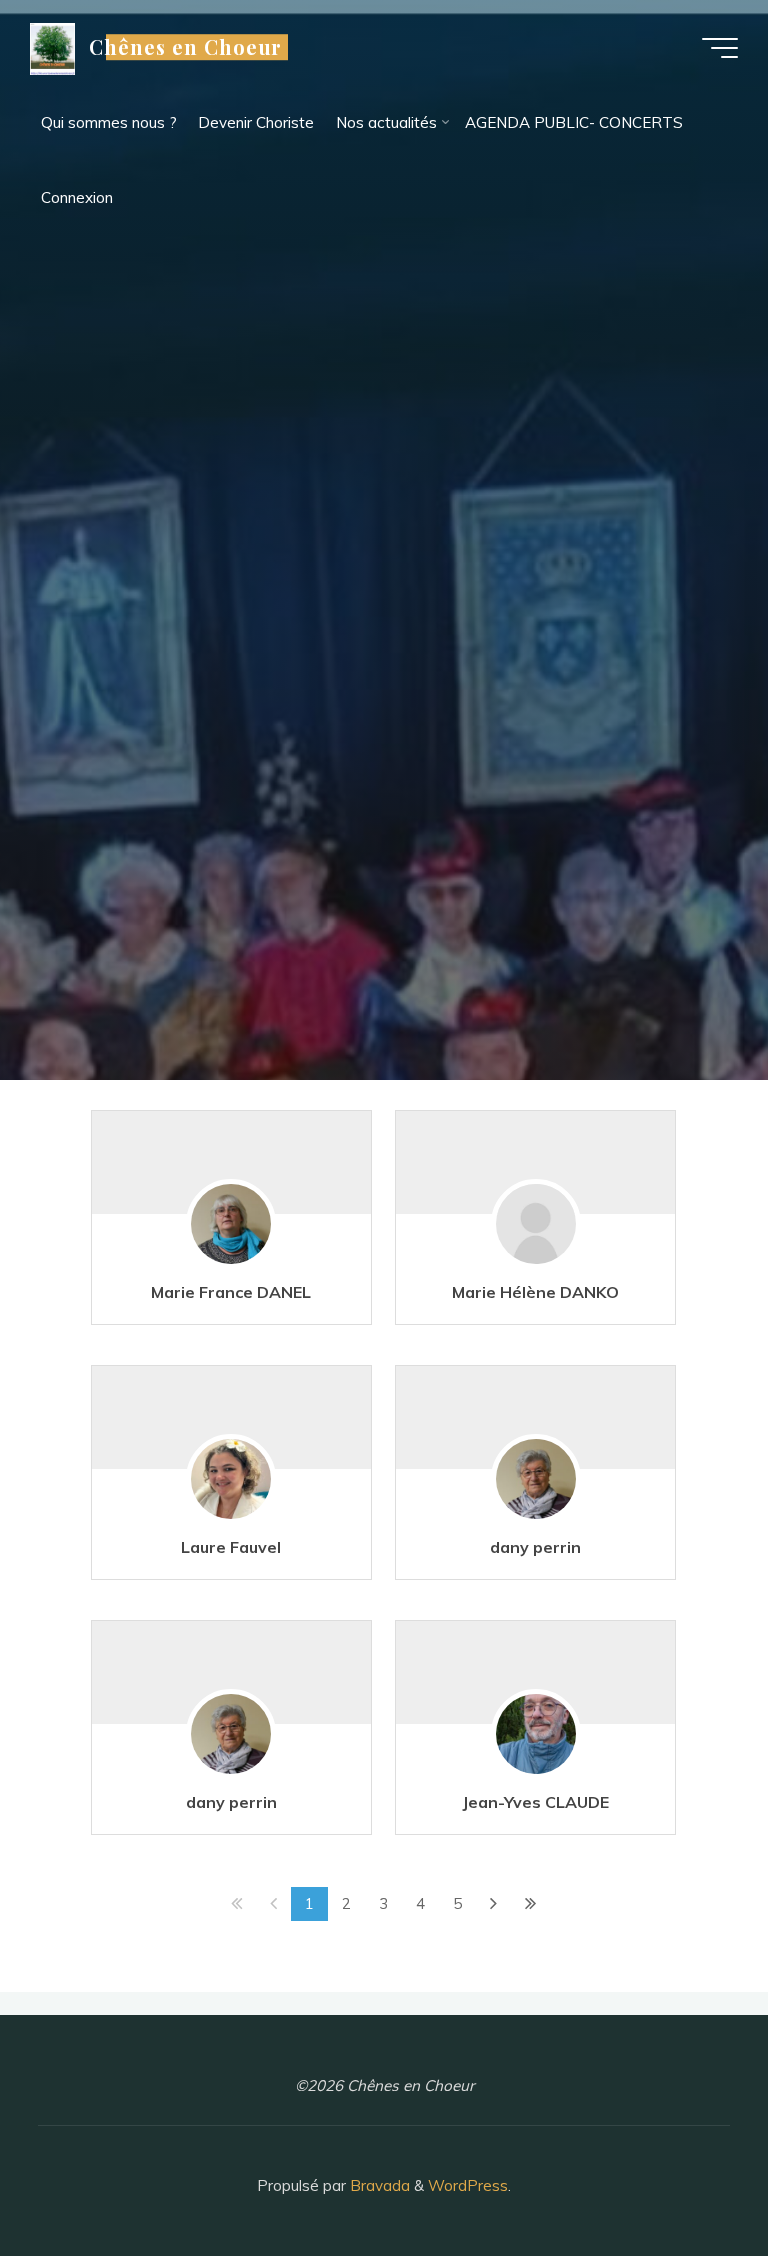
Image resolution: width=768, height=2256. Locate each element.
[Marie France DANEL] (232, 1235)
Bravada (378, 2185)
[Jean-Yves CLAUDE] (536, 1745)
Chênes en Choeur (186, 47)
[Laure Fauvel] (232, 1490)
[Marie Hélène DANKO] (536, 1235)
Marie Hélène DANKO (536, 1292)
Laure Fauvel (232, 1547)
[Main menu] (720, 48)
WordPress (468, 2185)
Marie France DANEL (232, 1292)
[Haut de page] (690, 2178)
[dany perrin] (536, 1490)
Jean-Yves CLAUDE (536, 1802)
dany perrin (536, 1547)
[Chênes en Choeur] (52, 47)
